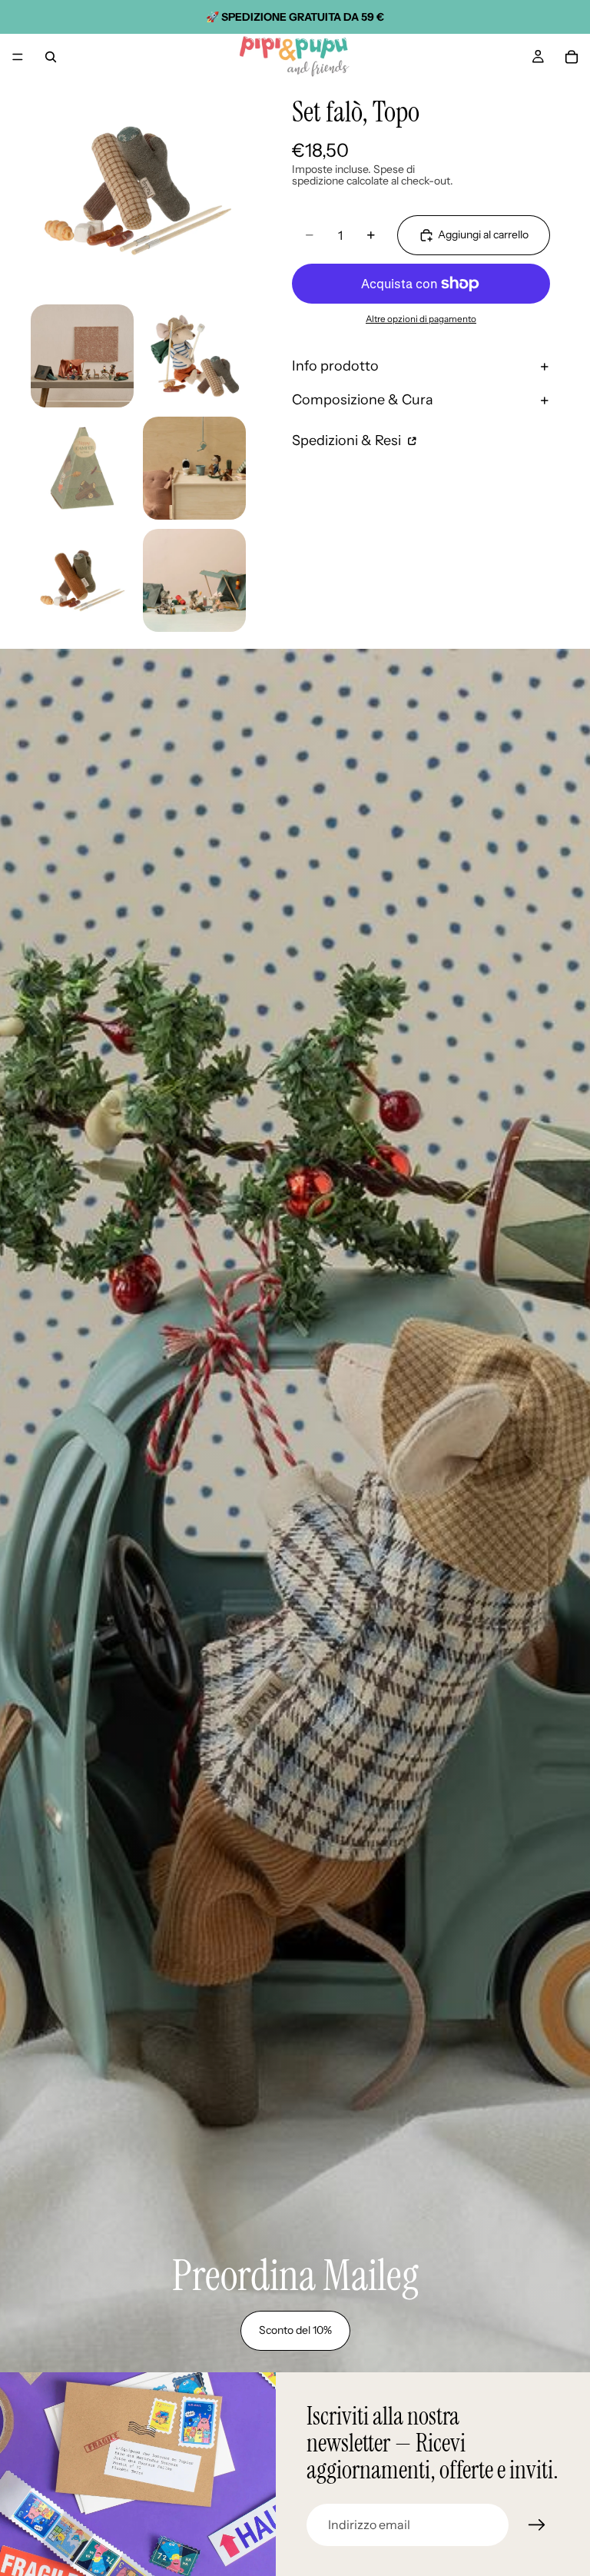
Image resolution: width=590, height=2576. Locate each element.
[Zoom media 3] (194, 356)
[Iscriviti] (537, 2525)
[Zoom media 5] (194, 468)
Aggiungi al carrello (483, 234)
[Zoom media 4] (82, 468)
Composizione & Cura (363, 400)
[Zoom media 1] (138, 188)
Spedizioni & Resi (348, 440)
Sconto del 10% (295, 2330)
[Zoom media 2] (82, 356)
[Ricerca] (51, 57)
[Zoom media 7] (194, 580)
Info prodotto (335, 366)
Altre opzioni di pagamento (421, 319)
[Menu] (18, 57)
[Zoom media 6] (82, 580)
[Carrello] (572, 57)
